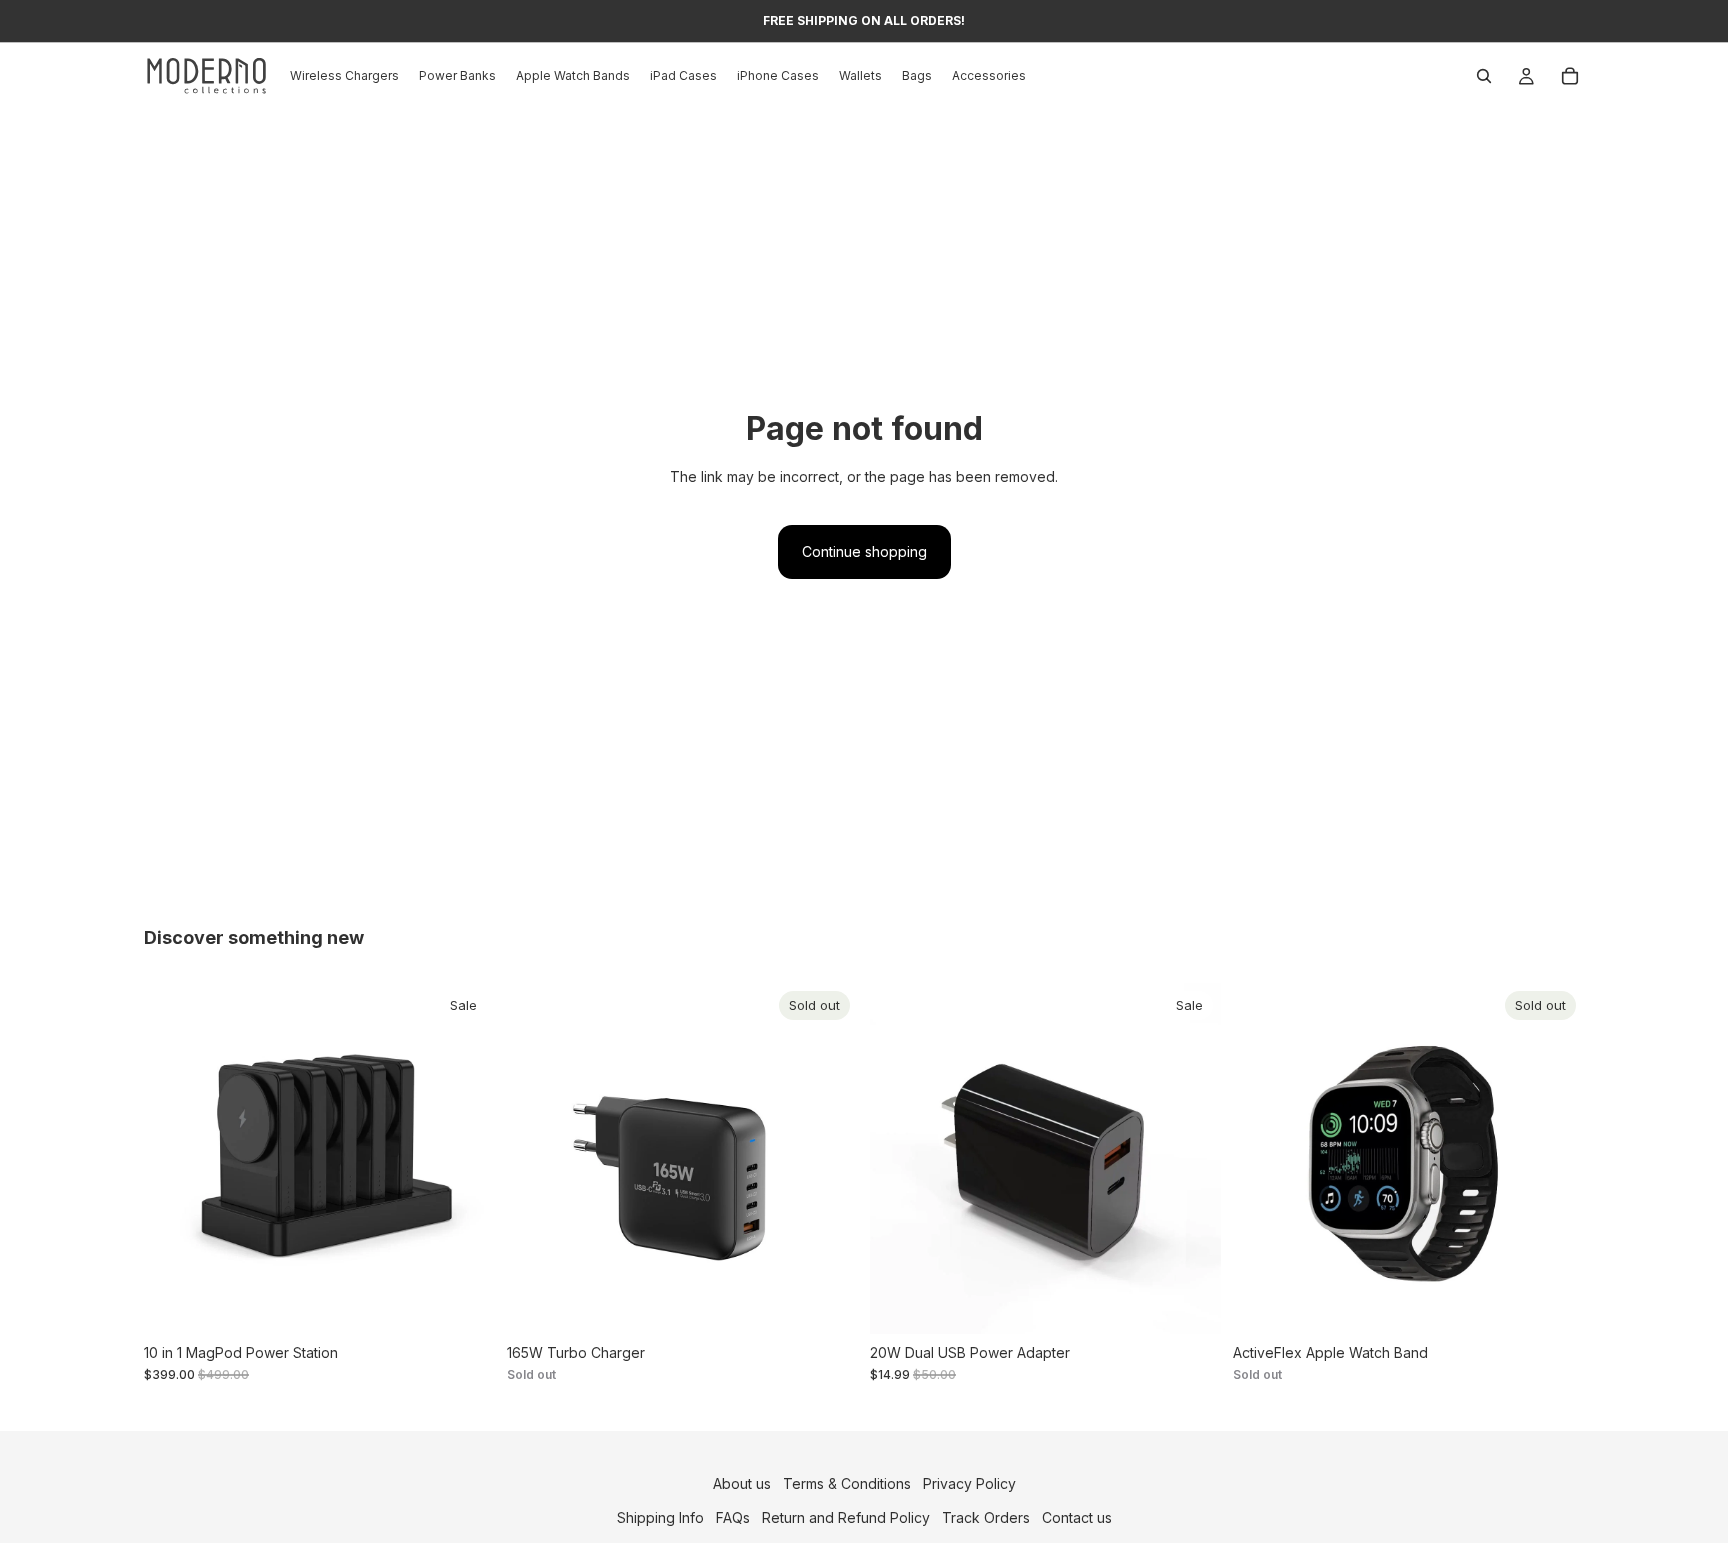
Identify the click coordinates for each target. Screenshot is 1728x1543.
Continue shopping (864, 551)
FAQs (733, 1517)
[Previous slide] (174, 1158)
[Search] (1484, 76)
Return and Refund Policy (846, 1517)
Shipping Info (660, 1517)
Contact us (1077, 1517)
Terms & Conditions (847, 1483)
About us (742, 1483)
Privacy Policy (969, 1483)
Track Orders (986, 1517)
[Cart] (1570, 76)
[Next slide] (465, 1158)
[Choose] (464, 1303)
